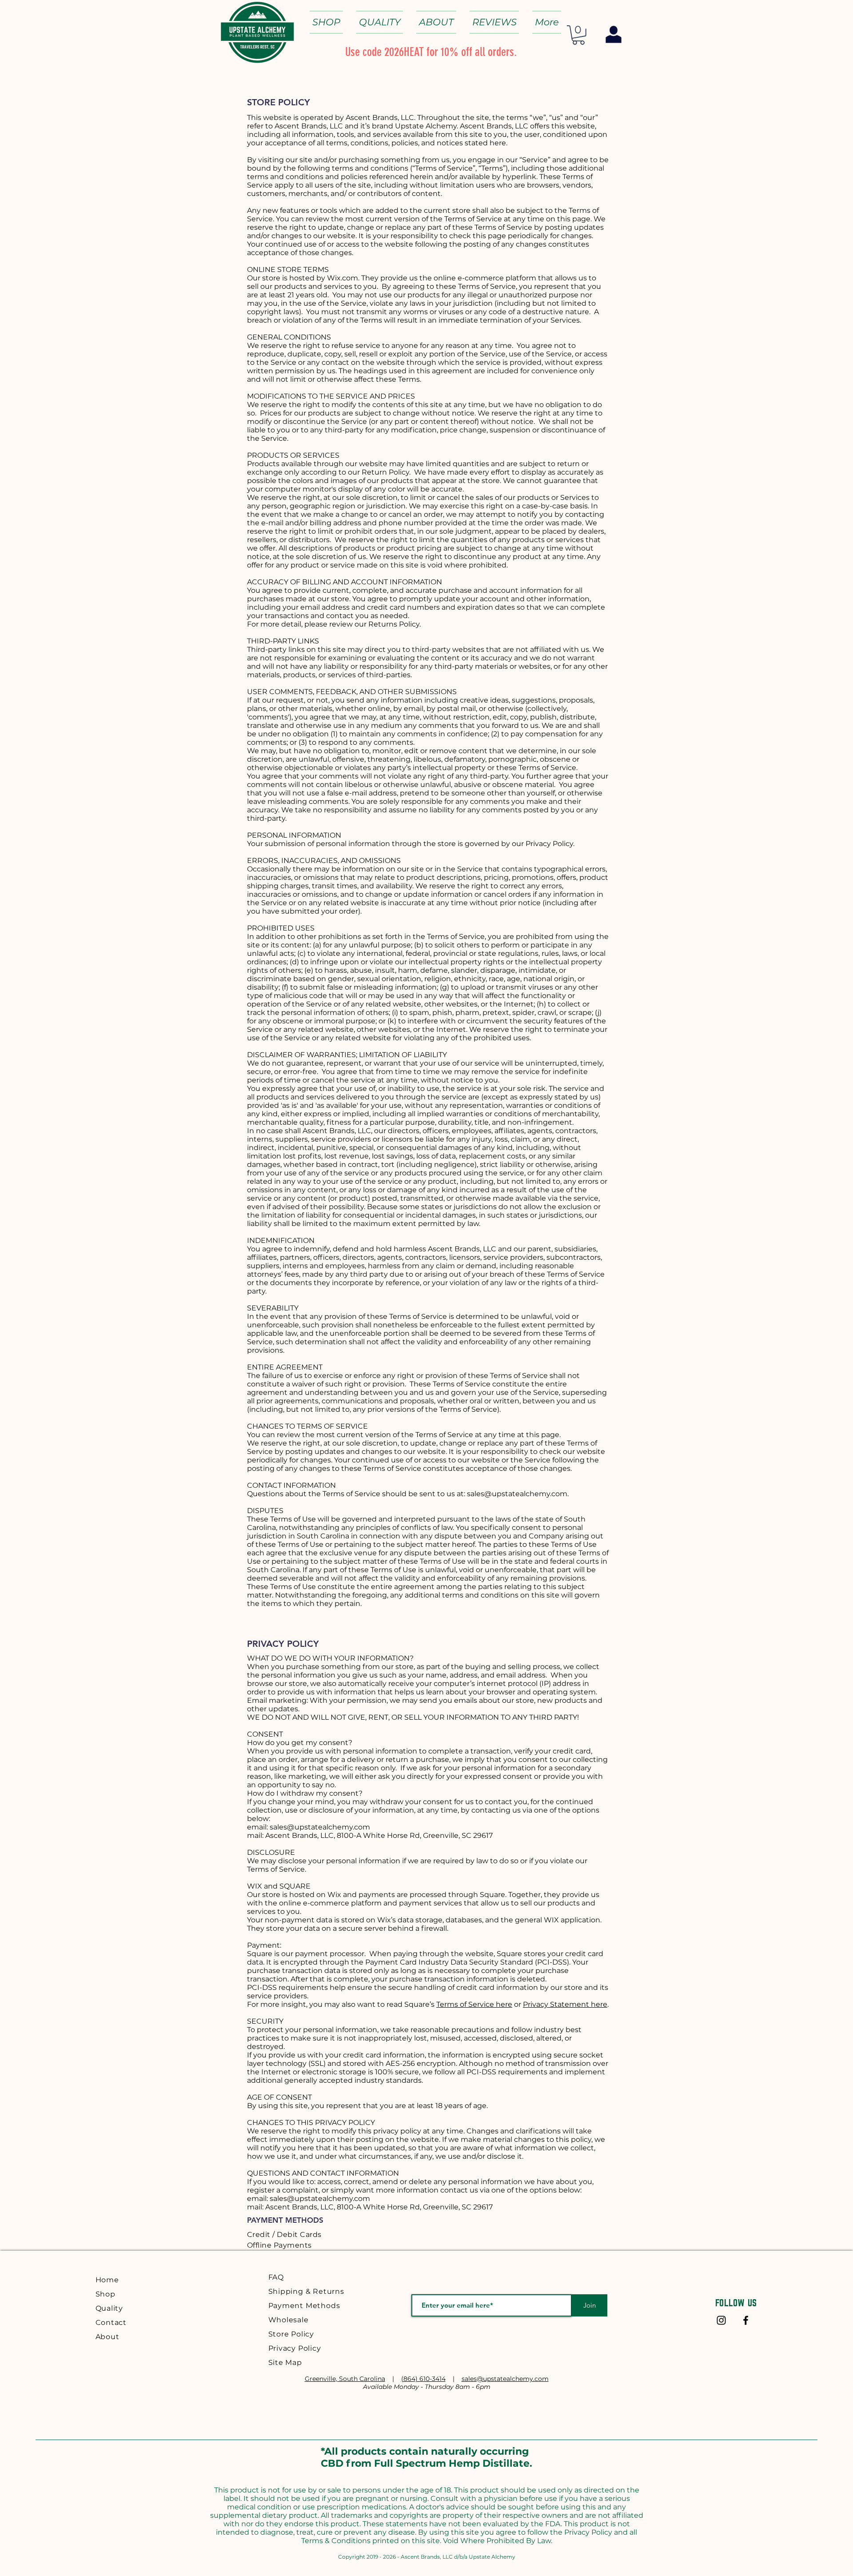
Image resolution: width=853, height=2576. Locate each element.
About (108, 2337)
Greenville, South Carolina (345, 2379)
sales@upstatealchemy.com (517, 1494)
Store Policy (291, 2334)
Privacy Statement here (565, 2004)
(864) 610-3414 (423, 2379)
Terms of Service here (474, 2004)
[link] (578, 35)
